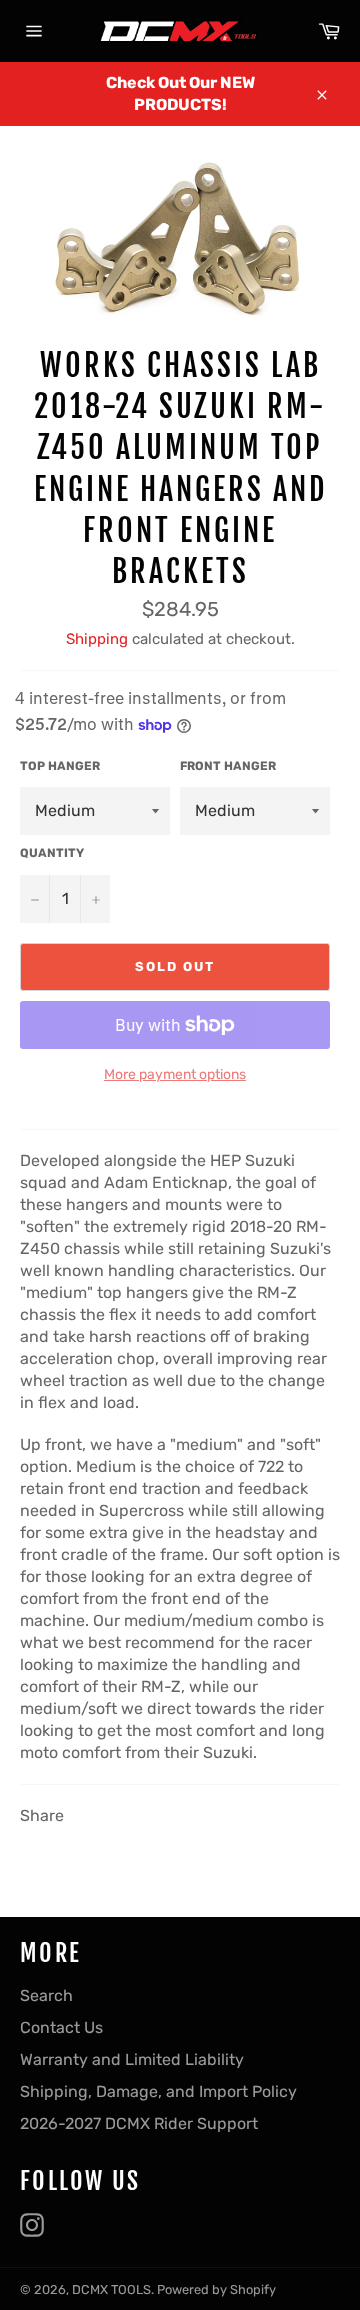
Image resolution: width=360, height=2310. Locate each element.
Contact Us (61, 2027)
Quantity (52, 853)
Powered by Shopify (216, 2289)
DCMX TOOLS (111, 2289)
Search (46, 1995)
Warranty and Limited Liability (132, 2059)
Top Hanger (60, 766)
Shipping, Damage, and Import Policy (158, 2091)
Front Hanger (228, 766)
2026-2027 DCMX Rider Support (139, 2123)
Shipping (97, 639)
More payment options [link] (175, 1074)
